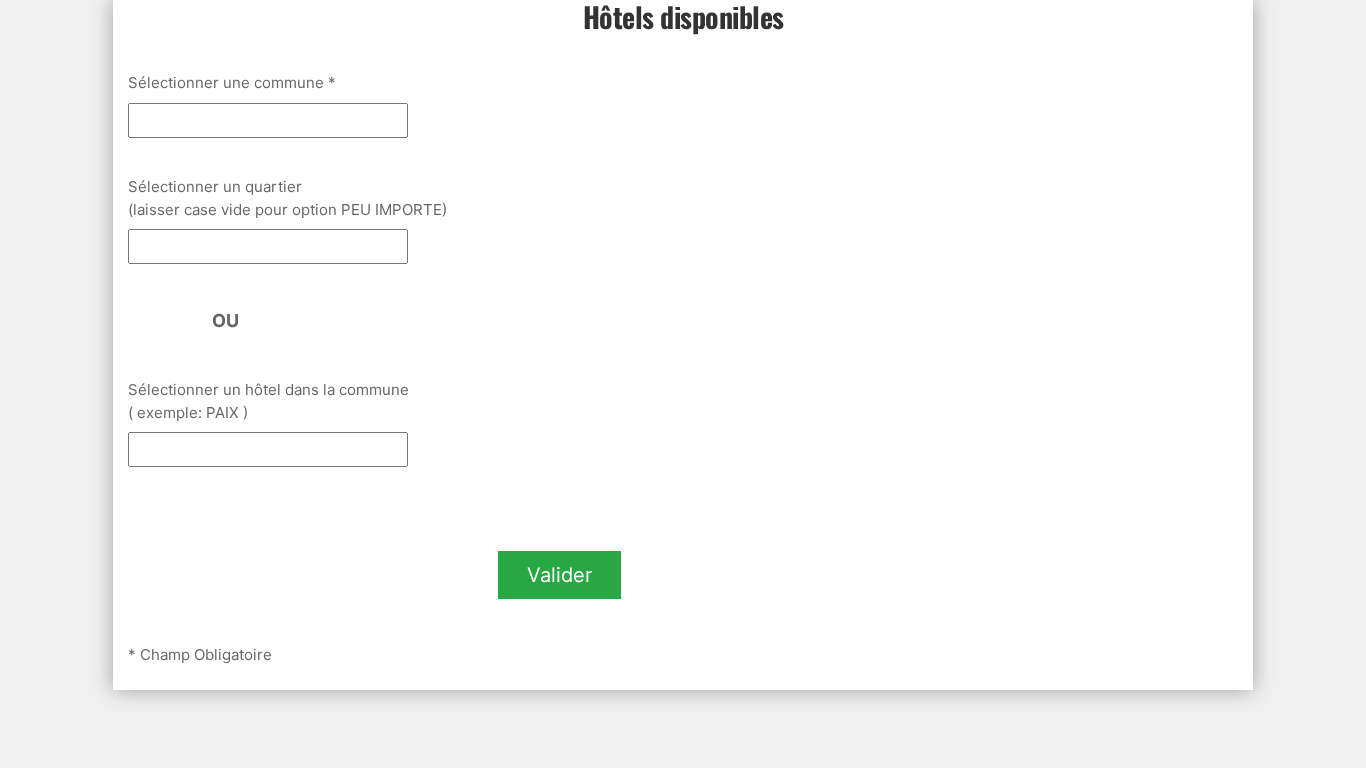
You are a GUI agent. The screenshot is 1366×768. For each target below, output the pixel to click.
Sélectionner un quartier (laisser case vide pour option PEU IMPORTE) (287, 198)
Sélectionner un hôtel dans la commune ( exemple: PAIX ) (270, 401)
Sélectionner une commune (232, 82)
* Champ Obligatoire (200, 654)
